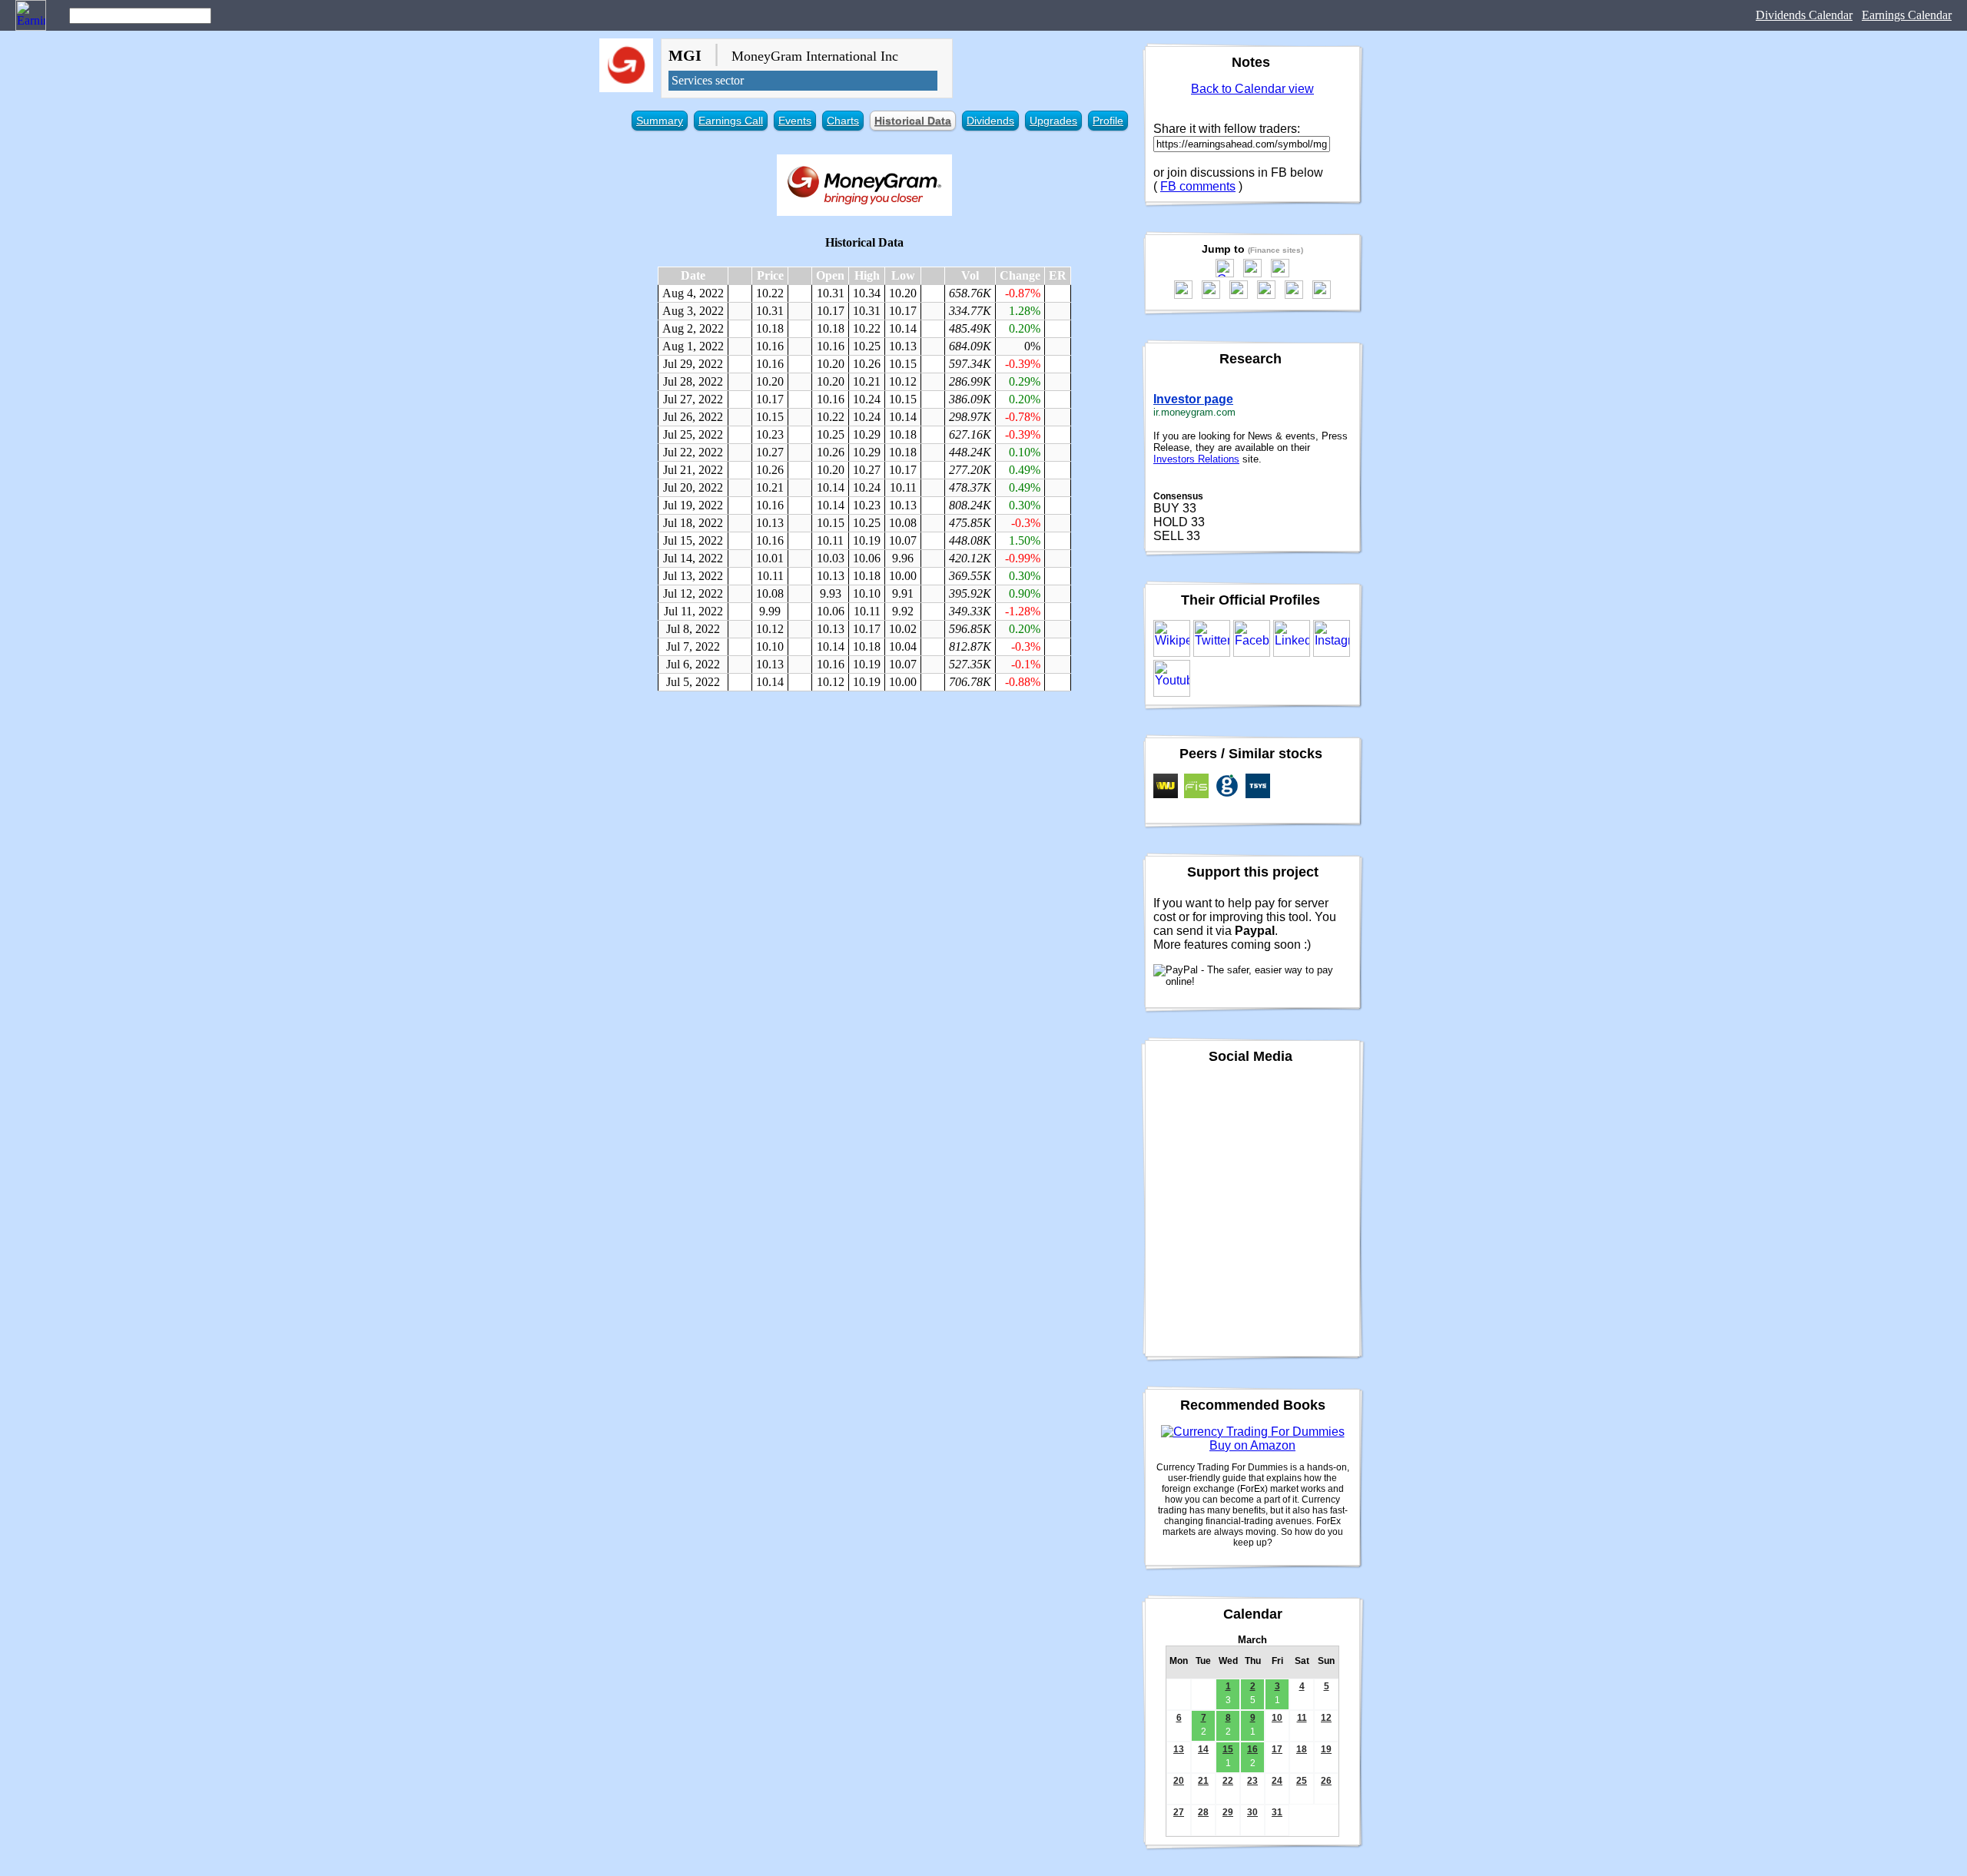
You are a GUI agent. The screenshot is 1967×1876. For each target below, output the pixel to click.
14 (1203, 1749)
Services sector (708, 80)
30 (1252, 1812)
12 (1326, 1718)
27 (1179, 1812)
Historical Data (913, 121)
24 (1277, 1781)
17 (1277, 1749)
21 (1203, 1781)
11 (1302, 1718)
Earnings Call (731, 121)
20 (1179, 1781)
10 (1277, 1718)
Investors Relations (1196, 459)
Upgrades (1053, 121)
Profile (1108, 121)
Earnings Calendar (1907, 15)
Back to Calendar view (1252, 89)
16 (1252, 1749)
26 (1326, 1781)
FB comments (1198, 186)
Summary (660, 121)
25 (1302, 1781)
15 (1228, 1749)
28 (1203, 1812)
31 (1277, 1812)
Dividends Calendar (1804, 15)
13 (1179, 1749)
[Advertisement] (864, 814)
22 (1228, 1781)
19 (1326, 1749)
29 (1228, 1812)
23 (1252, 1781)
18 (1302, 1749)
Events (795, 121)
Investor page (1193, 399)
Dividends (990, 121)
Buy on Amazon (1252, 1445)
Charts (843, 121)
